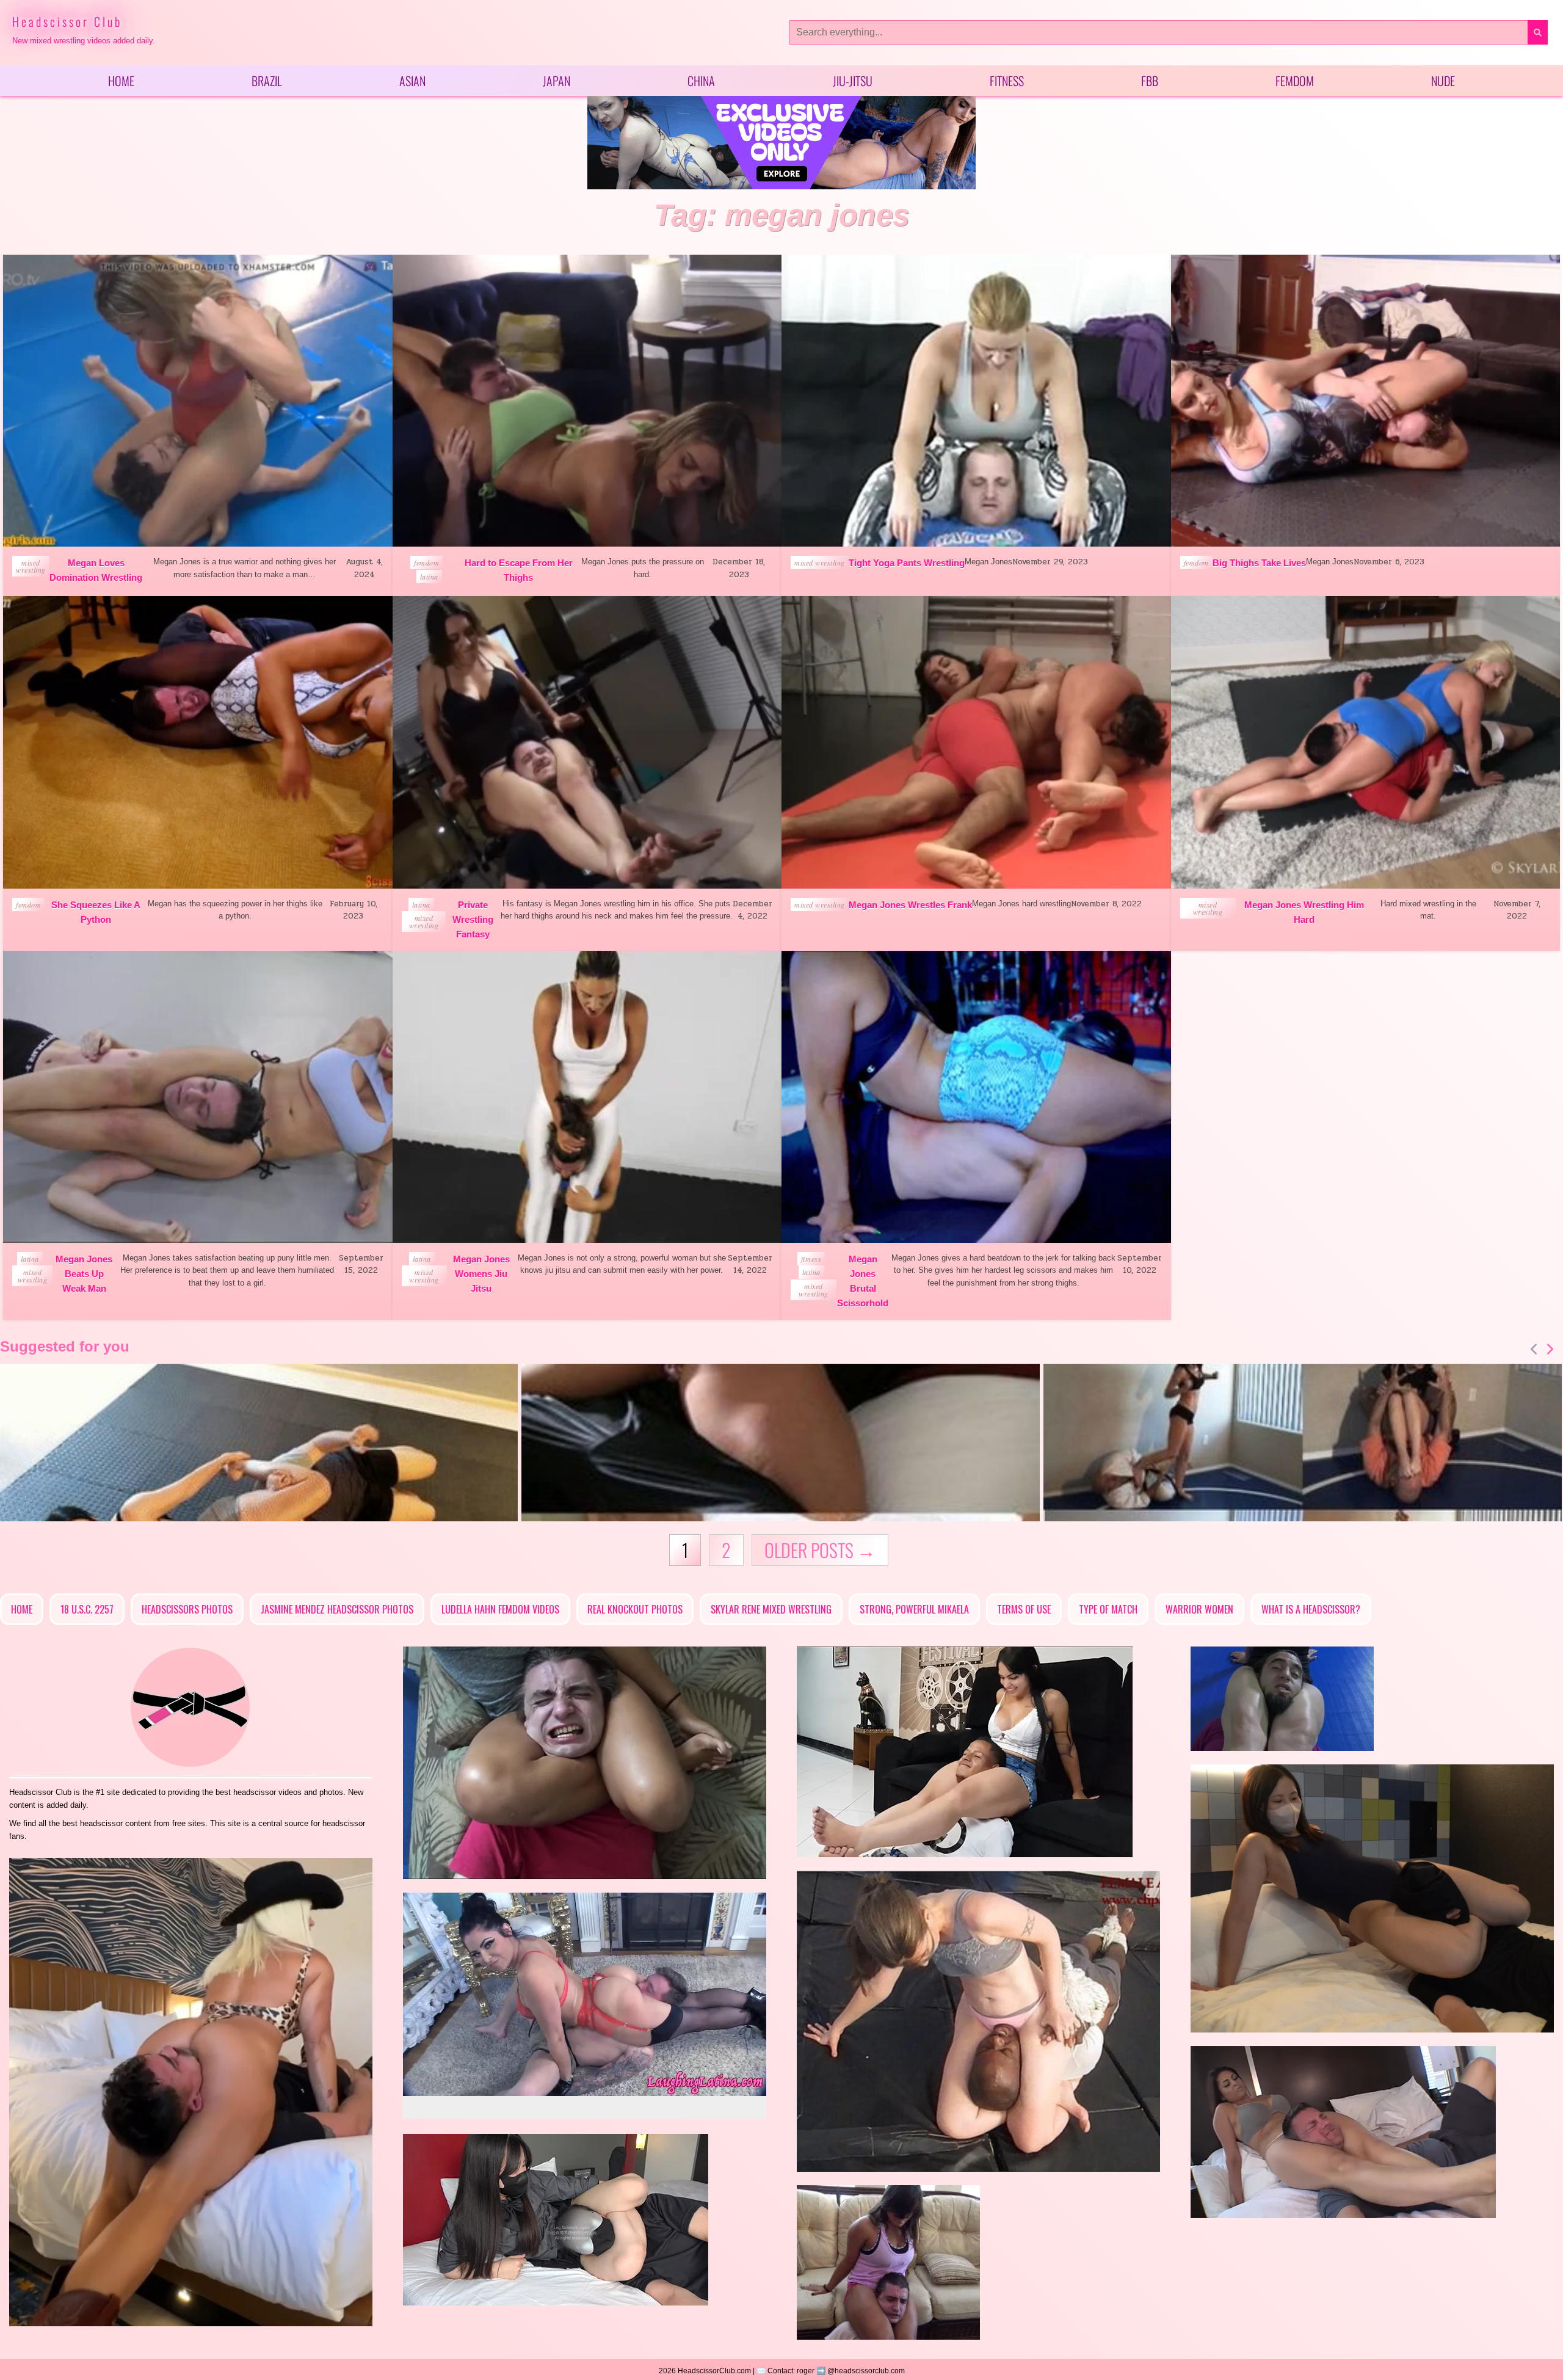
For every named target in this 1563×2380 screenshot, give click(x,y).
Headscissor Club (67, 21)
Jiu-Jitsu (853, 81)
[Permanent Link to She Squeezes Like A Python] (198, 742)
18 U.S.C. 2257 (87, 1609)
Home (121, 81)
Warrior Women (1199, 1609)
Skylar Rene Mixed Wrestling (771, 1609)
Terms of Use (1024, 1609)
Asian (412, 81)
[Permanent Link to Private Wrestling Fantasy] (587, 742)
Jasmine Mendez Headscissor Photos (337, 1609)
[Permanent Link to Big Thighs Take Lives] (1366, 401)
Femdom (1295, 81)
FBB (1150, 81)
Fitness (1007, 81)
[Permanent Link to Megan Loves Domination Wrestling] (198, 401)
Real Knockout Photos (635, 1609)
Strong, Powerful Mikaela (914, 1609)
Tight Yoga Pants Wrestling (907, 563)
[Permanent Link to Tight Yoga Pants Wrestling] (976, 401)
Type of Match (1108, 1609)
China (701, 81)
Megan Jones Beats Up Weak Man (84, 1274)
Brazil (267, 81)
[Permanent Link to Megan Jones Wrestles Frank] (976, 742)
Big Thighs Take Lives (1259, 563)
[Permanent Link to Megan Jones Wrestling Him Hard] (1366, 742)
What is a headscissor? (1311, 1609)
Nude (1443, 81)
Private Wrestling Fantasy (473, 919)
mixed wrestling (31, 566)
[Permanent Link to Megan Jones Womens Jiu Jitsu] (587, 1097)
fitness (811, 1259)
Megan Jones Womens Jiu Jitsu (481, 1274)
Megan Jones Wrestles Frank (910, 905)
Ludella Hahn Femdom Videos (500, 1609)
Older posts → (820, 1550)
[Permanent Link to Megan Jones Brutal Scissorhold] (976, 1097)
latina (429, 577)
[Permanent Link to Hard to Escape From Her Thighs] (587, 401)
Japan (557, 81)
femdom (426, 562)
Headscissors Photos (187, 1609)
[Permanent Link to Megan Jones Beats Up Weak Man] (198, 1097)
